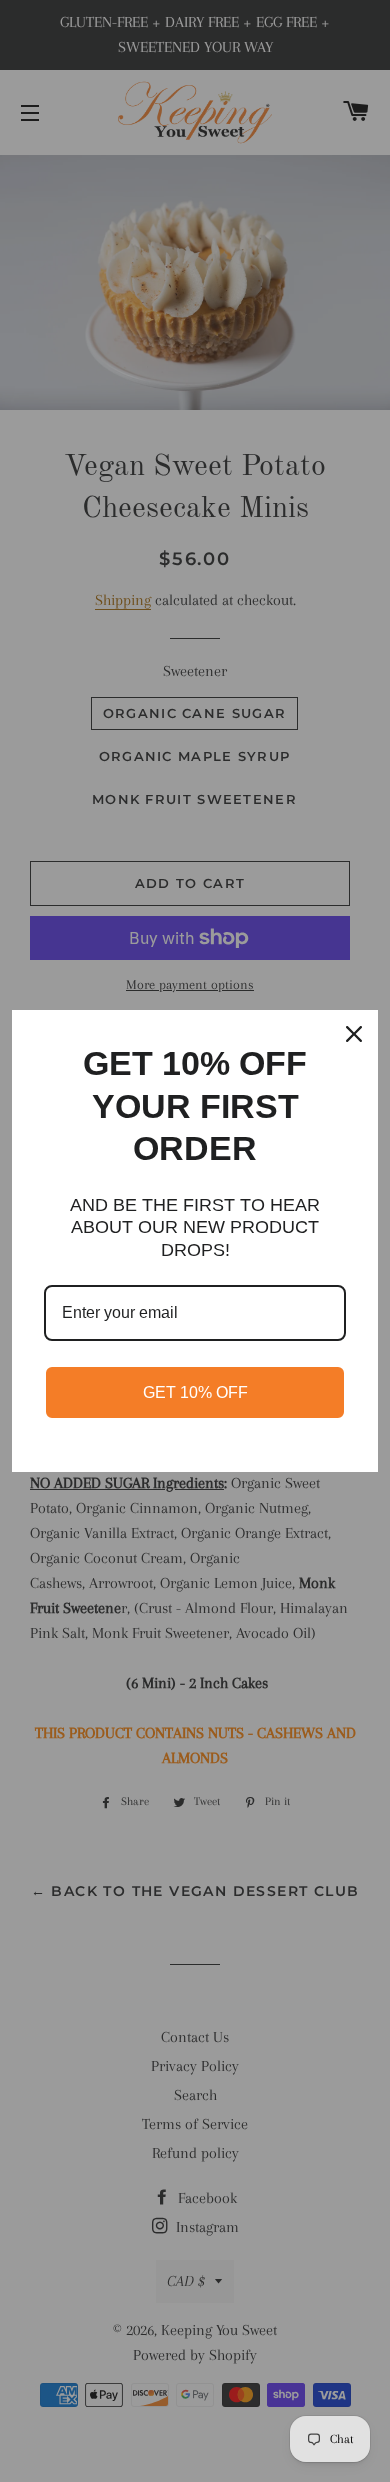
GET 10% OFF (195, 1392)
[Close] (354, 1034)
